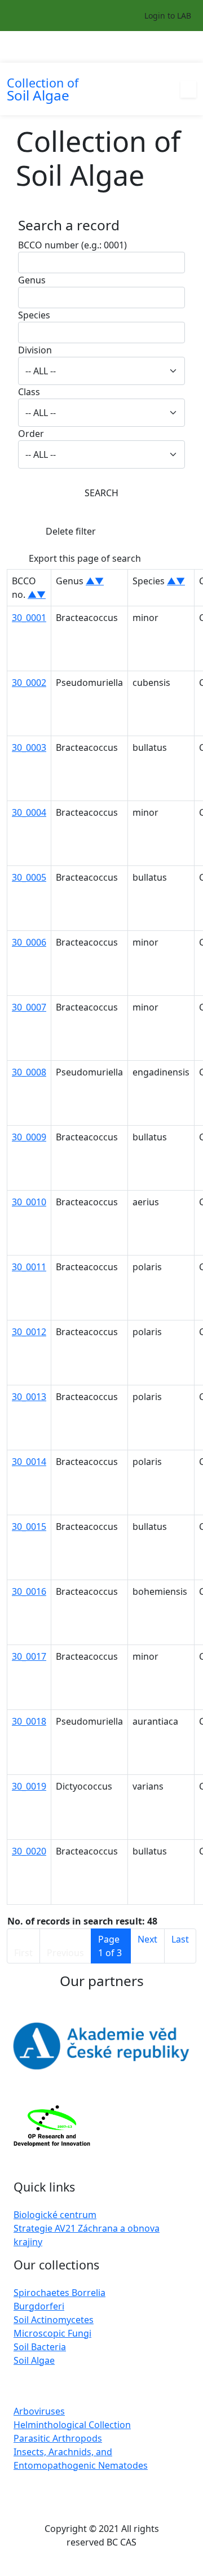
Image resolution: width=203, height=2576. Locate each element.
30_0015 (29, 1527)
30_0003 (29, 747)
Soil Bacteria (40, 2347)
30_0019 (29, 1786)
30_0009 (29, 1137)
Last (180, 1939)
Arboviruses (39, 2411)
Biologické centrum (55, 2215)
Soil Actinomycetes (54, 2320)
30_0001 (29, 618)
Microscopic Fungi (52, 2333)
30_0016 (29, 1591)
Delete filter (71, 531)
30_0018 (29, 1721)
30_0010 (29, 1202)
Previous (65, 1953)
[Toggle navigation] (189, 47)
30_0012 (29, 1332)
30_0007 (29, 1007)
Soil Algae (34, 2360)
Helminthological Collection (72, 2425)
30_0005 (29, 877)
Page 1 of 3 (110, 1946)
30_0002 (29, 683)
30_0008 (29, 1072)
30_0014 (29, 1462)
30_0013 (29, 1397)
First (23, 1953)
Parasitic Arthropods (58, 2438)
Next (147, 1939)
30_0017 (29, 1656)
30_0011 (29, 1267)
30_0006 (29, 942)
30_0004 (29, 812)
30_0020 (29, 1851)
